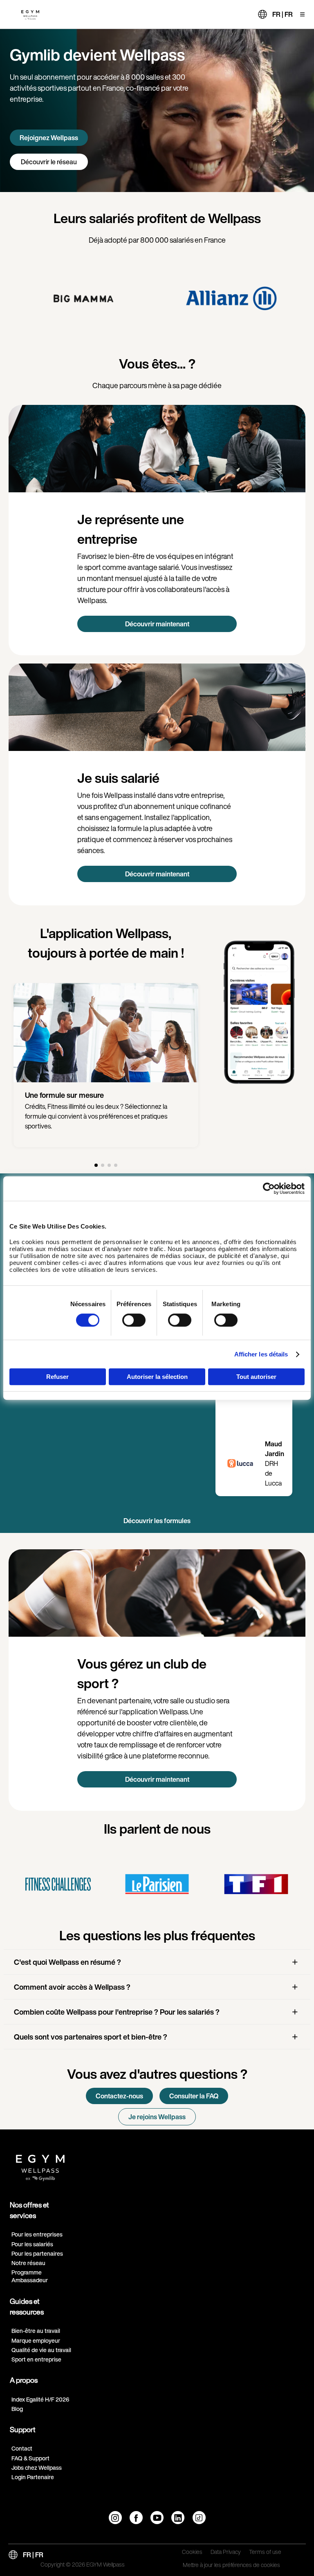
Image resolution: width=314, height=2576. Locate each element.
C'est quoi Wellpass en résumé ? (67, 1962)
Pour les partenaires (37, 2253)
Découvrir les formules (157, 1521)
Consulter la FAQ (194, 2096)
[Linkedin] (178, 2518)
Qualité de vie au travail (41, 2350)
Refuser (57, 1377)
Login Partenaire (33, 2477)
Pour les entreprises (37, 2234)
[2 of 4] (103, 1165)
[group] (83, 298)
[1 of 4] (96, 1165)
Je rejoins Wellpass (157, 2117)
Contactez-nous (119, 2096)
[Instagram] (115, 2518)
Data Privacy (226, 2552)
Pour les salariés (32, 2244)
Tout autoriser (256, 1377)
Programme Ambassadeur (30, 2276)
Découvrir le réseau (49, 162)
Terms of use (265, 2552)
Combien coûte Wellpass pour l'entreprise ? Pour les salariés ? (117, 2012)
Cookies (192, 2552)
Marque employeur (36, 2340)
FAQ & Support (30, 2458)
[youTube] (157, 2518)
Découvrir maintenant (157, 624)
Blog (17, 2409)
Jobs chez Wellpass (37, 2468)
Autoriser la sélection (157, 1377)
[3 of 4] (109, 1165)
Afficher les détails (261, 1354)
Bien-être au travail (36, 2331)
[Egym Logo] (40, 2165)
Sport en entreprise (36, 2359)
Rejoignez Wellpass (49, 138)
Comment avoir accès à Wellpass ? (72, 1987)
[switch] (134, 1320)
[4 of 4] (116, 1165)
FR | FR (283, 14)
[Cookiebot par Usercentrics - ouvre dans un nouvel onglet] (269, 1189)
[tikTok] (199, 2518)
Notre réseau (28, 2263)
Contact (22, 2448)
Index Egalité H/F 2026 (40, 2399)
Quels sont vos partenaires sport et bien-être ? (91, 2037)
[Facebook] (136, 2518)
